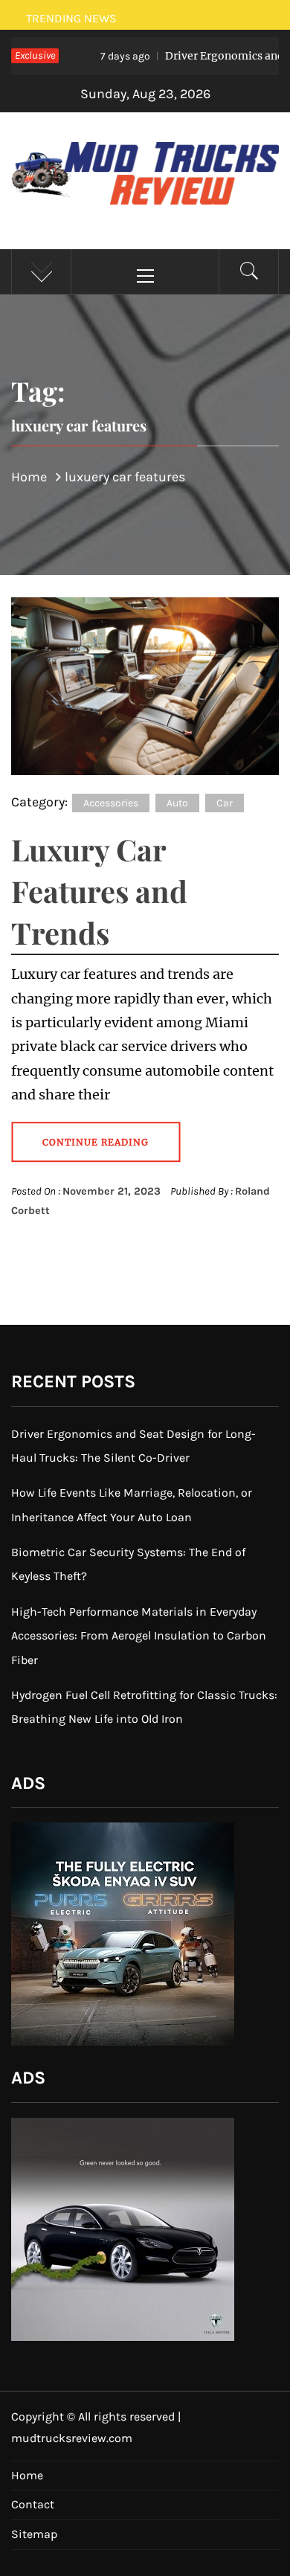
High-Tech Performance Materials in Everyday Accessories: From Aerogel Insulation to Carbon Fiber (139, 1636)
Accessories (111, 803)
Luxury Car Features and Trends (99, 891)
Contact (33, 2504)
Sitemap (34, 2534)
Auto (177, 803)
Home (27, 2475)
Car (225, 803)
